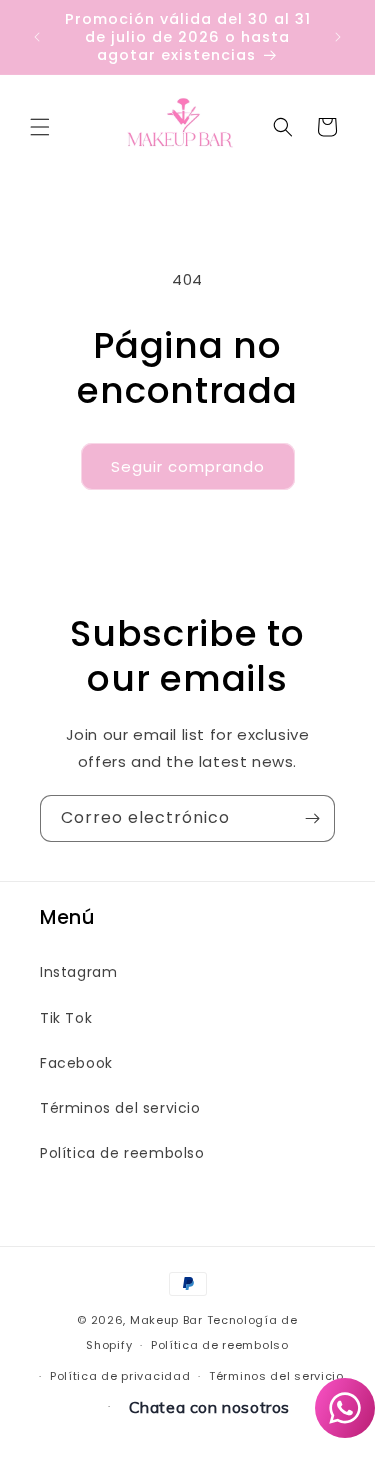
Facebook (76, 1063)
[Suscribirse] (312, 818)
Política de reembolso (122, 1153)
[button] (40, 127)
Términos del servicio (120, 1108)
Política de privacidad (120, 1376)
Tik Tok (66, 1018)
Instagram (78, 972)
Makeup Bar (166, 1320)
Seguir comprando (188, 466)
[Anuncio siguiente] (338, 37)
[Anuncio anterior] (37, 37)
